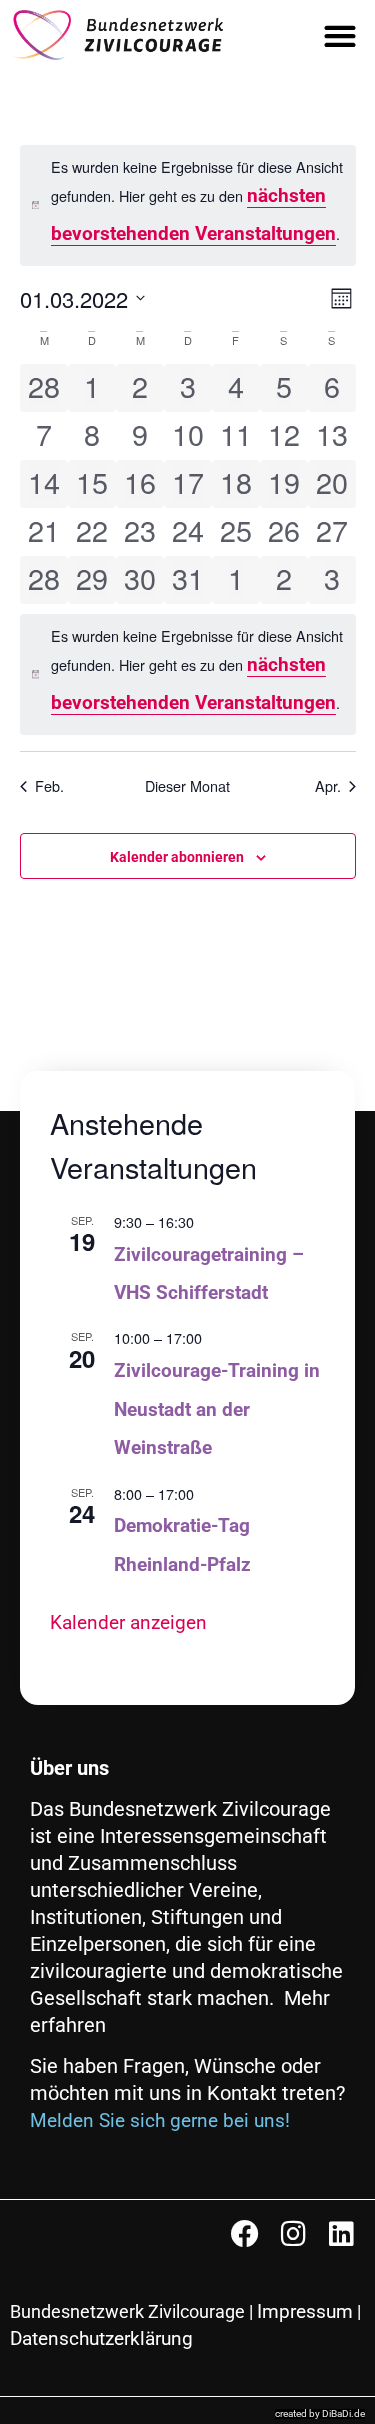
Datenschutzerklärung (101, 2338)
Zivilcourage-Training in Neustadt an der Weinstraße (217, 1409)
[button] (339, 35)
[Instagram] (293, 2234)
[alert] (188, 205)
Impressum (305, 2311)
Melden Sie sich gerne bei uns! (160, 2120)
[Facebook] (245, 2234)
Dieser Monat (187, 785)
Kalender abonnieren (177, 857)
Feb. (49, 785)
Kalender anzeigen (128, 1622)
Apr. (328, 785)
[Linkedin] (341, 2234)
